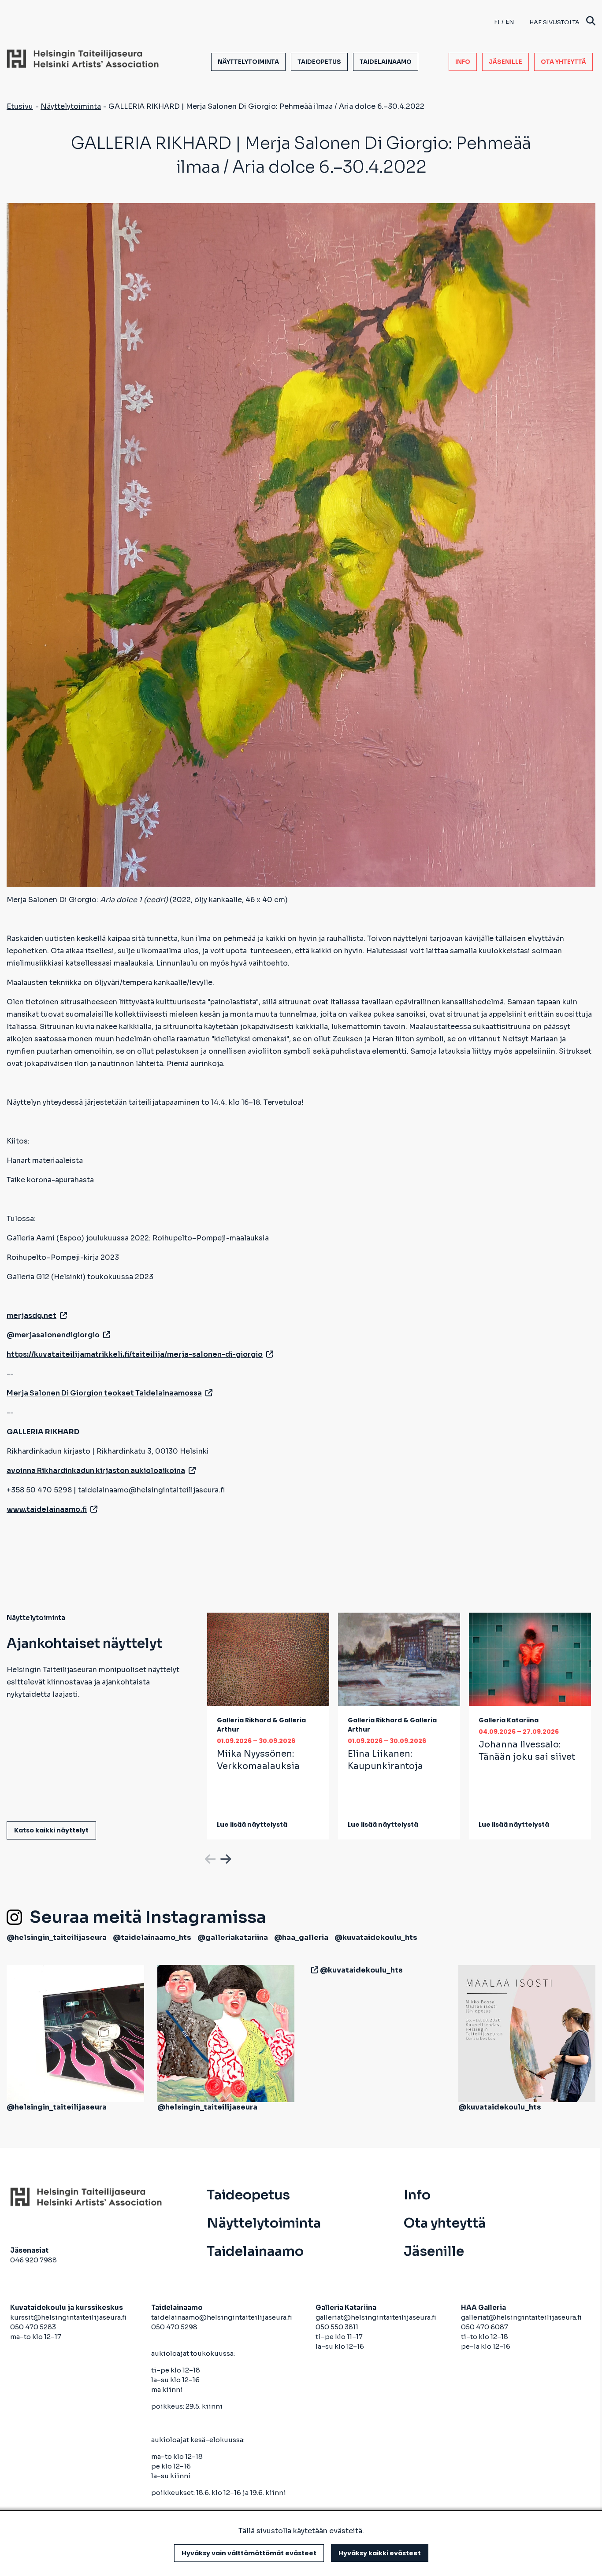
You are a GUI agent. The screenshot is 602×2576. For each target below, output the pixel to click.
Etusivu (20, 106)
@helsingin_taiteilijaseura (57, 1938)
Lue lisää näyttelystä (252, 1825)
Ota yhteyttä (563, 62)
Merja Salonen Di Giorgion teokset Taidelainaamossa (104, 1393)
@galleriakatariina (233, 1938)
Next (225, 1858)
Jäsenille (505, 62)
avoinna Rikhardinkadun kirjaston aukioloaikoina (96, 1471)
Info (463, 62)
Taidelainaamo (386, 62)
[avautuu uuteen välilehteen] (313, 1970)
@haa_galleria (301, 1938)
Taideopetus (319, 62)
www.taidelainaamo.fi (47, 1509)
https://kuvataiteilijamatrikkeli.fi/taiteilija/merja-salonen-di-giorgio (135, 1354)
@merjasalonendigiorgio (53, 1335)
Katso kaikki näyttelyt (51, 1830)
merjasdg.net (32, 1316)
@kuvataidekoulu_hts (376, 1938)
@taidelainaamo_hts (152, 1938)
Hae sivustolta (554, 22)
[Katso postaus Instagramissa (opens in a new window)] (75, 2033)
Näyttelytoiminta (248, 62)
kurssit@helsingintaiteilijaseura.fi (69, 2317)
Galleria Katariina (509, 1720)
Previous (209, 1858)
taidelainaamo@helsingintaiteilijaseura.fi (222, 2317)
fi (497, 22)
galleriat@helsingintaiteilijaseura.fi (377, 2317)
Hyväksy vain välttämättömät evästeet (249, 2553)
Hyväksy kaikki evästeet (380, 2553)
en (510, 22)
